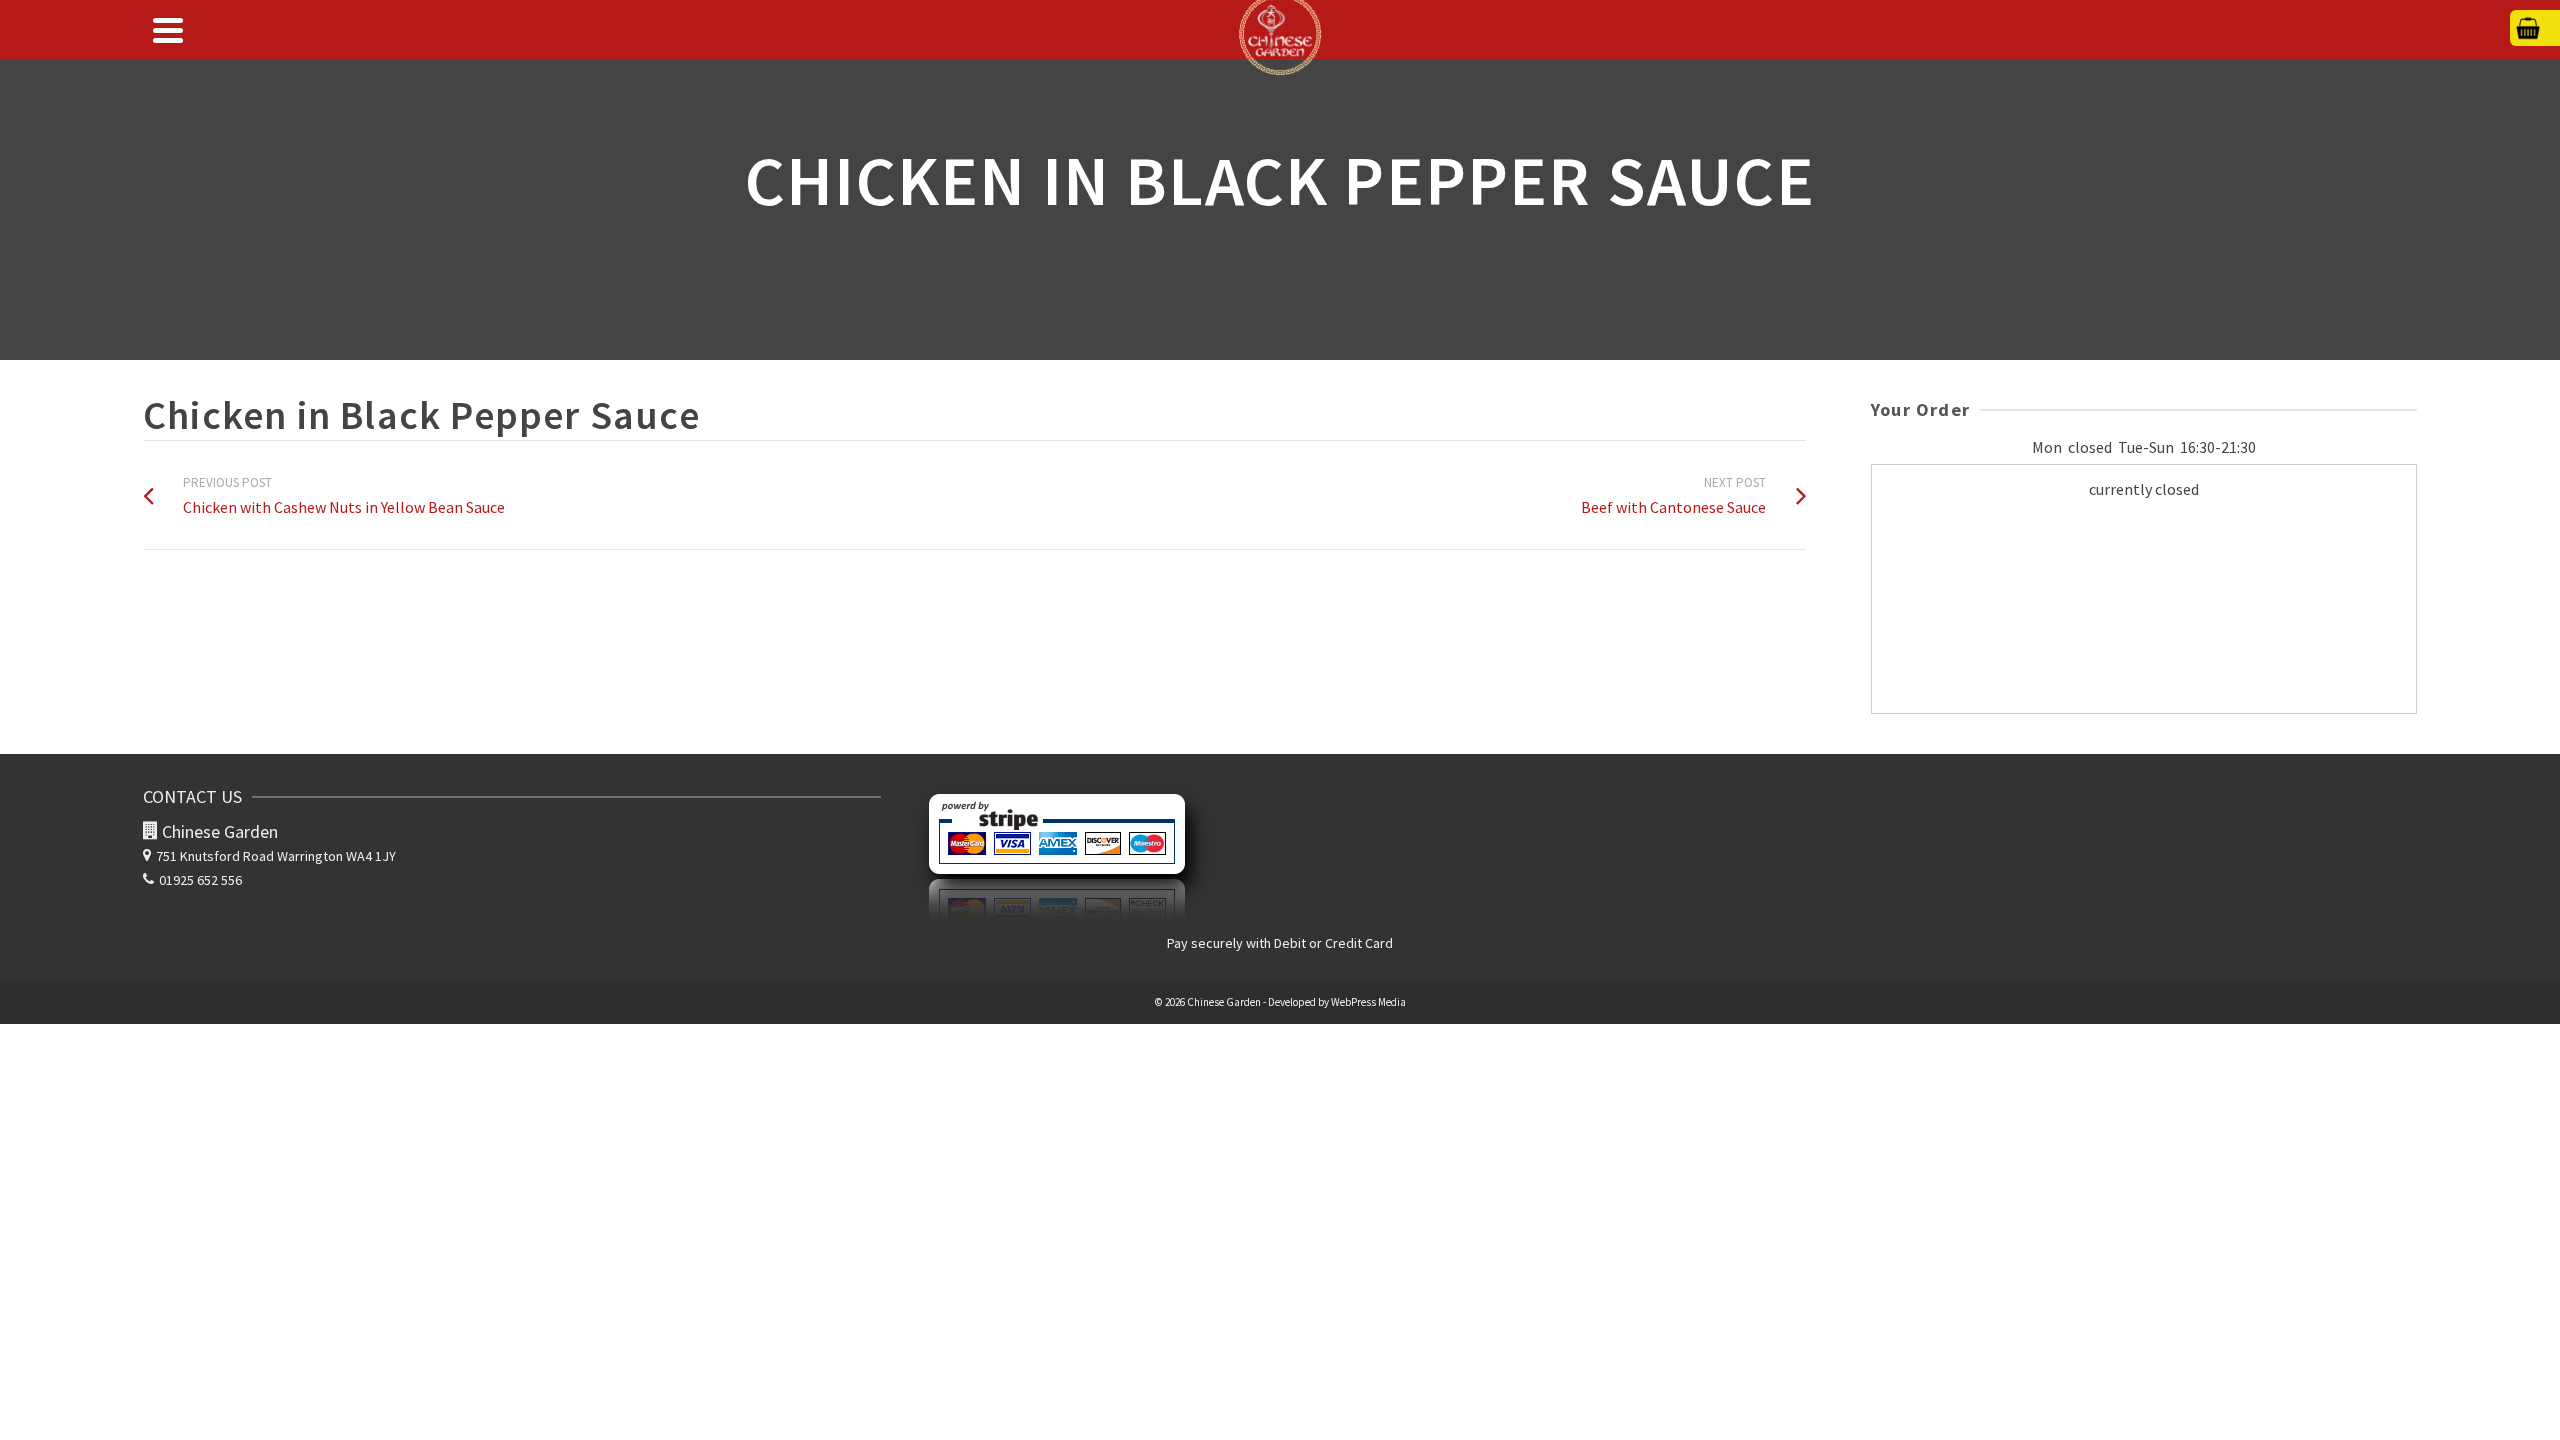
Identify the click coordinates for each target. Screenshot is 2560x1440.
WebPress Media (1368, 1002)
